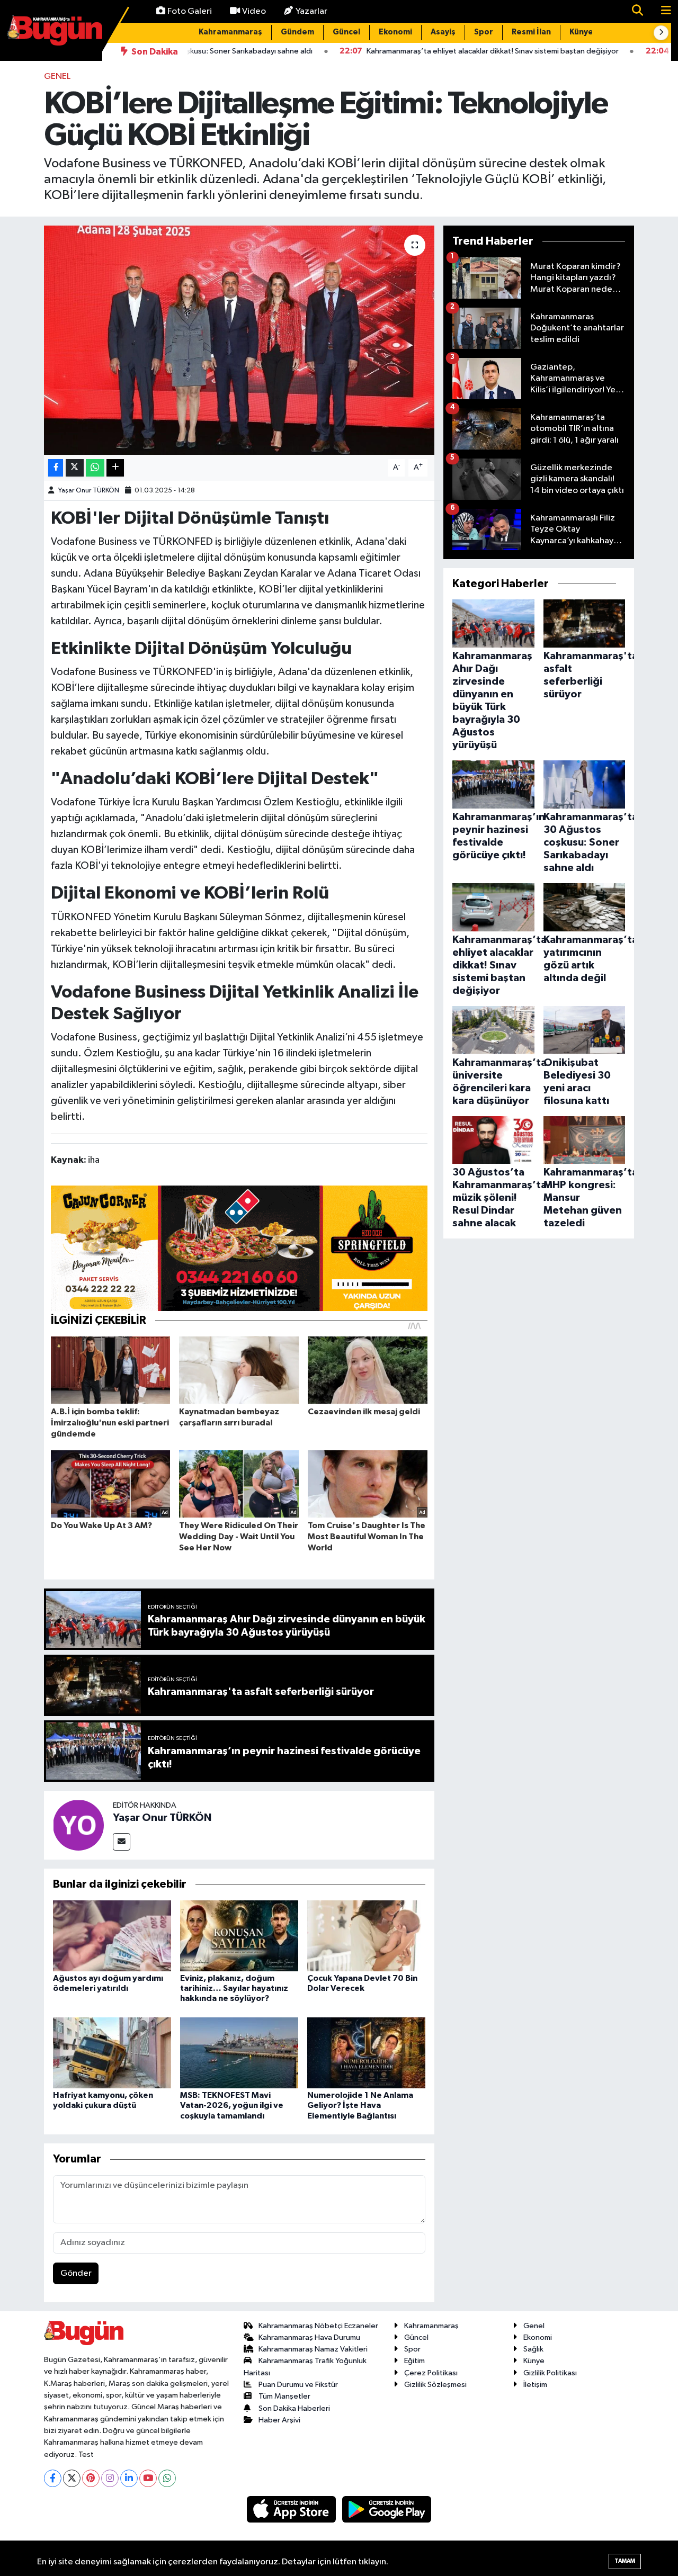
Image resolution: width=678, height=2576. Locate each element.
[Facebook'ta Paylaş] (56, 468)
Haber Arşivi (279, 2420)
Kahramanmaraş (230, 32)
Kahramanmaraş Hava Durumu (309, 2337)
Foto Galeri (190, 11)
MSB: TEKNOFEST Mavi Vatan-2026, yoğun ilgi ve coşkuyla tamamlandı (232, 2105)
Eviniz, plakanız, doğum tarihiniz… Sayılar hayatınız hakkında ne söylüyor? (234, 1988)
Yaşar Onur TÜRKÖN (89, 491)
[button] (661, 33)
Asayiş (443, 32)
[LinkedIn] (129, 2478)
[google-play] (387, 2509)
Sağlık (533, 2349)
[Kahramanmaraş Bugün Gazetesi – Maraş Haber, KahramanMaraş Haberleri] (55, 30)
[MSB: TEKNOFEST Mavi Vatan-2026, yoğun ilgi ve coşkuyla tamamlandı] (239, 2053)
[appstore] (292, 2509)
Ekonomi (395, 32)
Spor (484, 32)
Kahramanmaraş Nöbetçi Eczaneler (318, 2326)
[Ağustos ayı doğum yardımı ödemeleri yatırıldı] (112, 1936)
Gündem (297, 32)
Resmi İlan (531, 32)
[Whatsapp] (167, 2478)
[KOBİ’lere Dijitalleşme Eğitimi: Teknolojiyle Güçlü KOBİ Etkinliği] (239, 340)
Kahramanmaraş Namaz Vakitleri (313, 2349)
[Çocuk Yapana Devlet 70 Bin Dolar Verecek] (366, 1936)
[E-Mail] (122, 1842)
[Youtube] (148, 2478)
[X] (72, 2478)
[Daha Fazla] (115, 468)
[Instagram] (110, 2478)
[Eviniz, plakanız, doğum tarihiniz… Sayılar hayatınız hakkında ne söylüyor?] (239, 1936)
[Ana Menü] (662, 11)
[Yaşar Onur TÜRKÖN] (78, 1825)
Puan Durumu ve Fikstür (298, 2385)
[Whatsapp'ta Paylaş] (95, 468)
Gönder (76, 2273)
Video (254, 11)
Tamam (625, 2561)
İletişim (535, 2385)
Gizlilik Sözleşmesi (435, 2385)
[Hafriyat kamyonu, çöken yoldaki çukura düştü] (112, 2053)
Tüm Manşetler (284, 2396)
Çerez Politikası (431, 2373)
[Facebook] (53, 2478)
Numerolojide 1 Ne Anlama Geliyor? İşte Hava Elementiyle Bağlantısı (360, 2105)
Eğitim (414, 2361)
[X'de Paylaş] (75, 468)
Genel (57, 77)
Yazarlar (311, 11)
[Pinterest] (91, 2478)
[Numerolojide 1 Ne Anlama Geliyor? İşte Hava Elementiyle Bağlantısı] (366, 2053)
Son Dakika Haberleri (294, 2408)
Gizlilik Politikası (550, 2373)
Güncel (346, 32)
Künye (581, 32)
